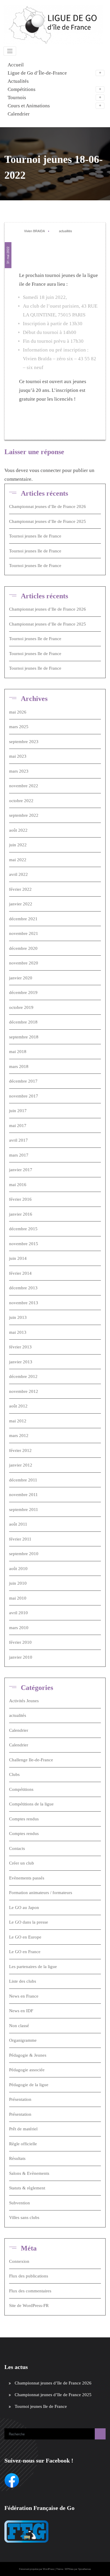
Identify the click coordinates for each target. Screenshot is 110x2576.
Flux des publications (29, 2276)
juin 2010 (18, 1583)
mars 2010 (19, 1628)
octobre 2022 (21, 801)
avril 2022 (18, 874)
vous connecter (45, 470)
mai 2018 (18, 1052)
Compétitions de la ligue (31, 1804)
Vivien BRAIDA (34, 231)
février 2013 (20, 1347)
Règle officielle (23, 2144)
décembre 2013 (23, 1288)
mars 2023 (19, 771)
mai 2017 (18, 1126)
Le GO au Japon (24, 1908)
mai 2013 (18, 1332)
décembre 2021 (23, 919)
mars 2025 (19, 727)
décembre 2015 (23, 1229)
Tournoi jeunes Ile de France (35, 536)
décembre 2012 (23, 1376)
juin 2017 (18, 1111)
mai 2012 (18, 1421)
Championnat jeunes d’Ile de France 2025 (48, 521)
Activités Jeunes (24, 1701)
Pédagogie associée (27, 2070)
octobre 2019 (21, 1007)
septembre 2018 (24, 1037)
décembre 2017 (23, 1081)
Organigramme (23, 2040)
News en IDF (21, 2011)
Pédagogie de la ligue (29, 2085)
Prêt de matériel (23, 2129)
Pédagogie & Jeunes (28, 2055)
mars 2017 (19, 1155)
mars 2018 (19, 1066)
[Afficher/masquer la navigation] (10, 51)
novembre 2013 (24, 1303)
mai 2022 (18, 860)
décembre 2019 (23, 993)
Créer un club (22, 1863)
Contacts (17, 1848)
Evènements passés (27, 1878)
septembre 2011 (24, 1510)
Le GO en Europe (25, 1937)
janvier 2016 (21, 1214)
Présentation (20, 2099)
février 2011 (20, 1539)
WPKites (69, 2569)
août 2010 (18, 1569)
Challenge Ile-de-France (31, 1760)
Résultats (17, 2158)
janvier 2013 (21, 1362)
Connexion (19, 2261)
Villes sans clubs (24, 2217)
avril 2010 (18, 1613)
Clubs (14, 1774)
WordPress (49, 2569)
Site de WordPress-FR (29, 2306)
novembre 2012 (24, 1391)
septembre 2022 (24, 815)
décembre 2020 (23, 948)
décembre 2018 (23, 1022)
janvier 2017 (21, 1170)
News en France (24, 1996)
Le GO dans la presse (29, 1922)
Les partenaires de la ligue (33, 1967)
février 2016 (20, 1199)
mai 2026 (18, 712)
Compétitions (21, 1789)
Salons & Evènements (29, 2173)
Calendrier (19, 1730)
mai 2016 (18, 1185)
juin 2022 (18, 845)
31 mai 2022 (8, 255)
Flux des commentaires (30, 2291)
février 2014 (20, 1273)
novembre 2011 (23, 1495)
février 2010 (20, 1642)
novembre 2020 (24, 963)
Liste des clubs (23, 1981)
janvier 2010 (21, 1657)
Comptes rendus (24, 1819)
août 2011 (18, 1524)
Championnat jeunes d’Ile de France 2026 (48, 506)
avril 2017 (18, 1140)
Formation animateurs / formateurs (41, 1893)
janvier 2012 (21, 1465)
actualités (65, 231)
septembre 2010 (24, 1554)
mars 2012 (19, 1436)
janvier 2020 (21, 978)
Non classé (19, 2026)
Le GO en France (25, 1952)
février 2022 (20, 889)
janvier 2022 (21, 904)
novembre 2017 (24, 1096)
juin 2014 (18, 1258)
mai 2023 (18, 756)
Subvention (20, 2203)
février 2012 (20, 1450)
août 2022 (18, 830)
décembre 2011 (23, 1480)
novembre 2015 (24, 1244)
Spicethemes (84, 2569)
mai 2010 (18, 1598)
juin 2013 (18, 1317)
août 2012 (18, 1406)
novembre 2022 (24, 786)
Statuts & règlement (27, 2188)
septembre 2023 (24, 742)
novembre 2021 (24, 933)
